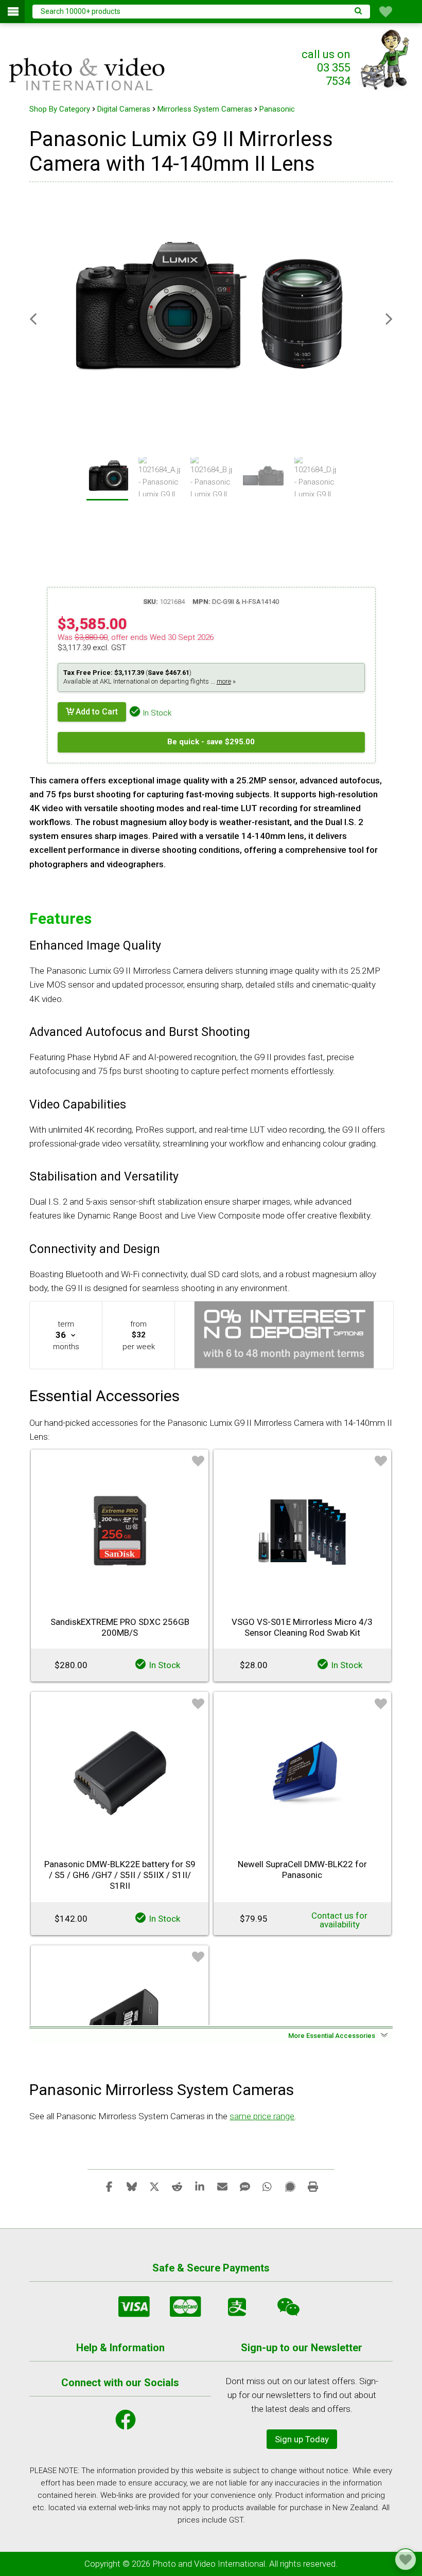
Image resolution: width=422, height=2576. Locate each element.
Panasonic (277, 109)
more (224, 681)
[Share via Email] (222, 2186)
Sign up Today (302, 2439)
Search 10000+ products (81, 11)
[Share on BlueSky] (132, 2186)
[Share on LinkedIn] (200, 2186)
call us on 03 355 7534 (326, 68)
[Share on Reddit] (177, 2186)
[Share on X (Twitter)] (154, 2186)
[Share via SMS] (245, 2186)
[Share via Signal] (290, 2186)
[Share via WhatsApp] (268, 2186)
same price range (262, 2116)
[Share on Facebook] (109, 2186)
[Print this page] (313, 2186)
